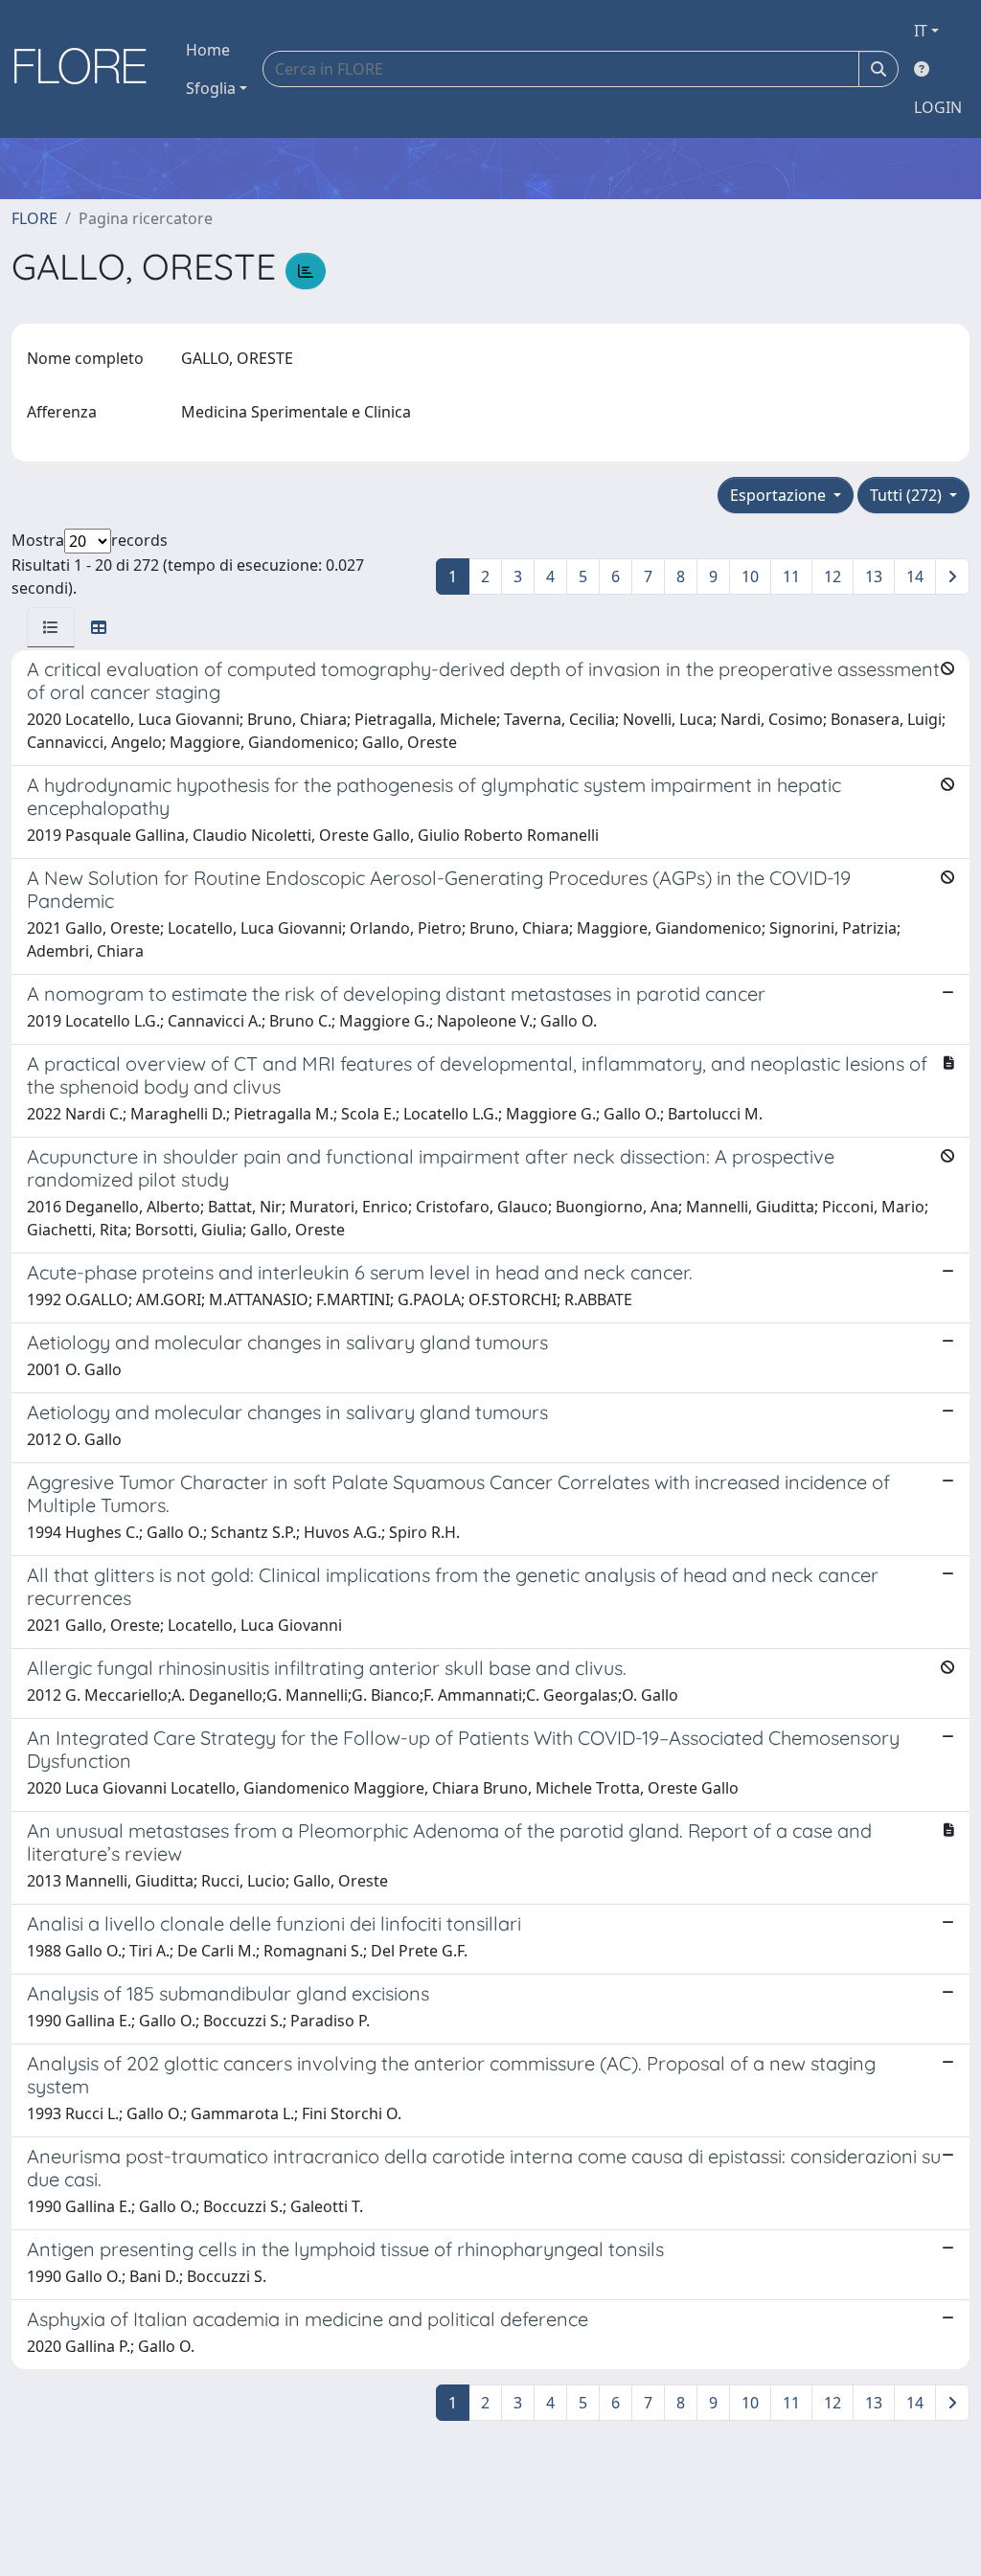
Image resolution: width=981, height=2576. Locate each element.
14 (915, 576)
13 (874, 576)
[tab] (51, 627)
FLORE (34, 218)
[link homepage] (87, 69)
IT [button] (921, 31)
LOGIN (938, 107)
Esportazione (780, 495)
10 (750, 576)
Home (208, 50)
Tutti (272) (908, 495)
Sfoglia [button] (211, 88)
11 (791, 576)
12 (833, 576)
